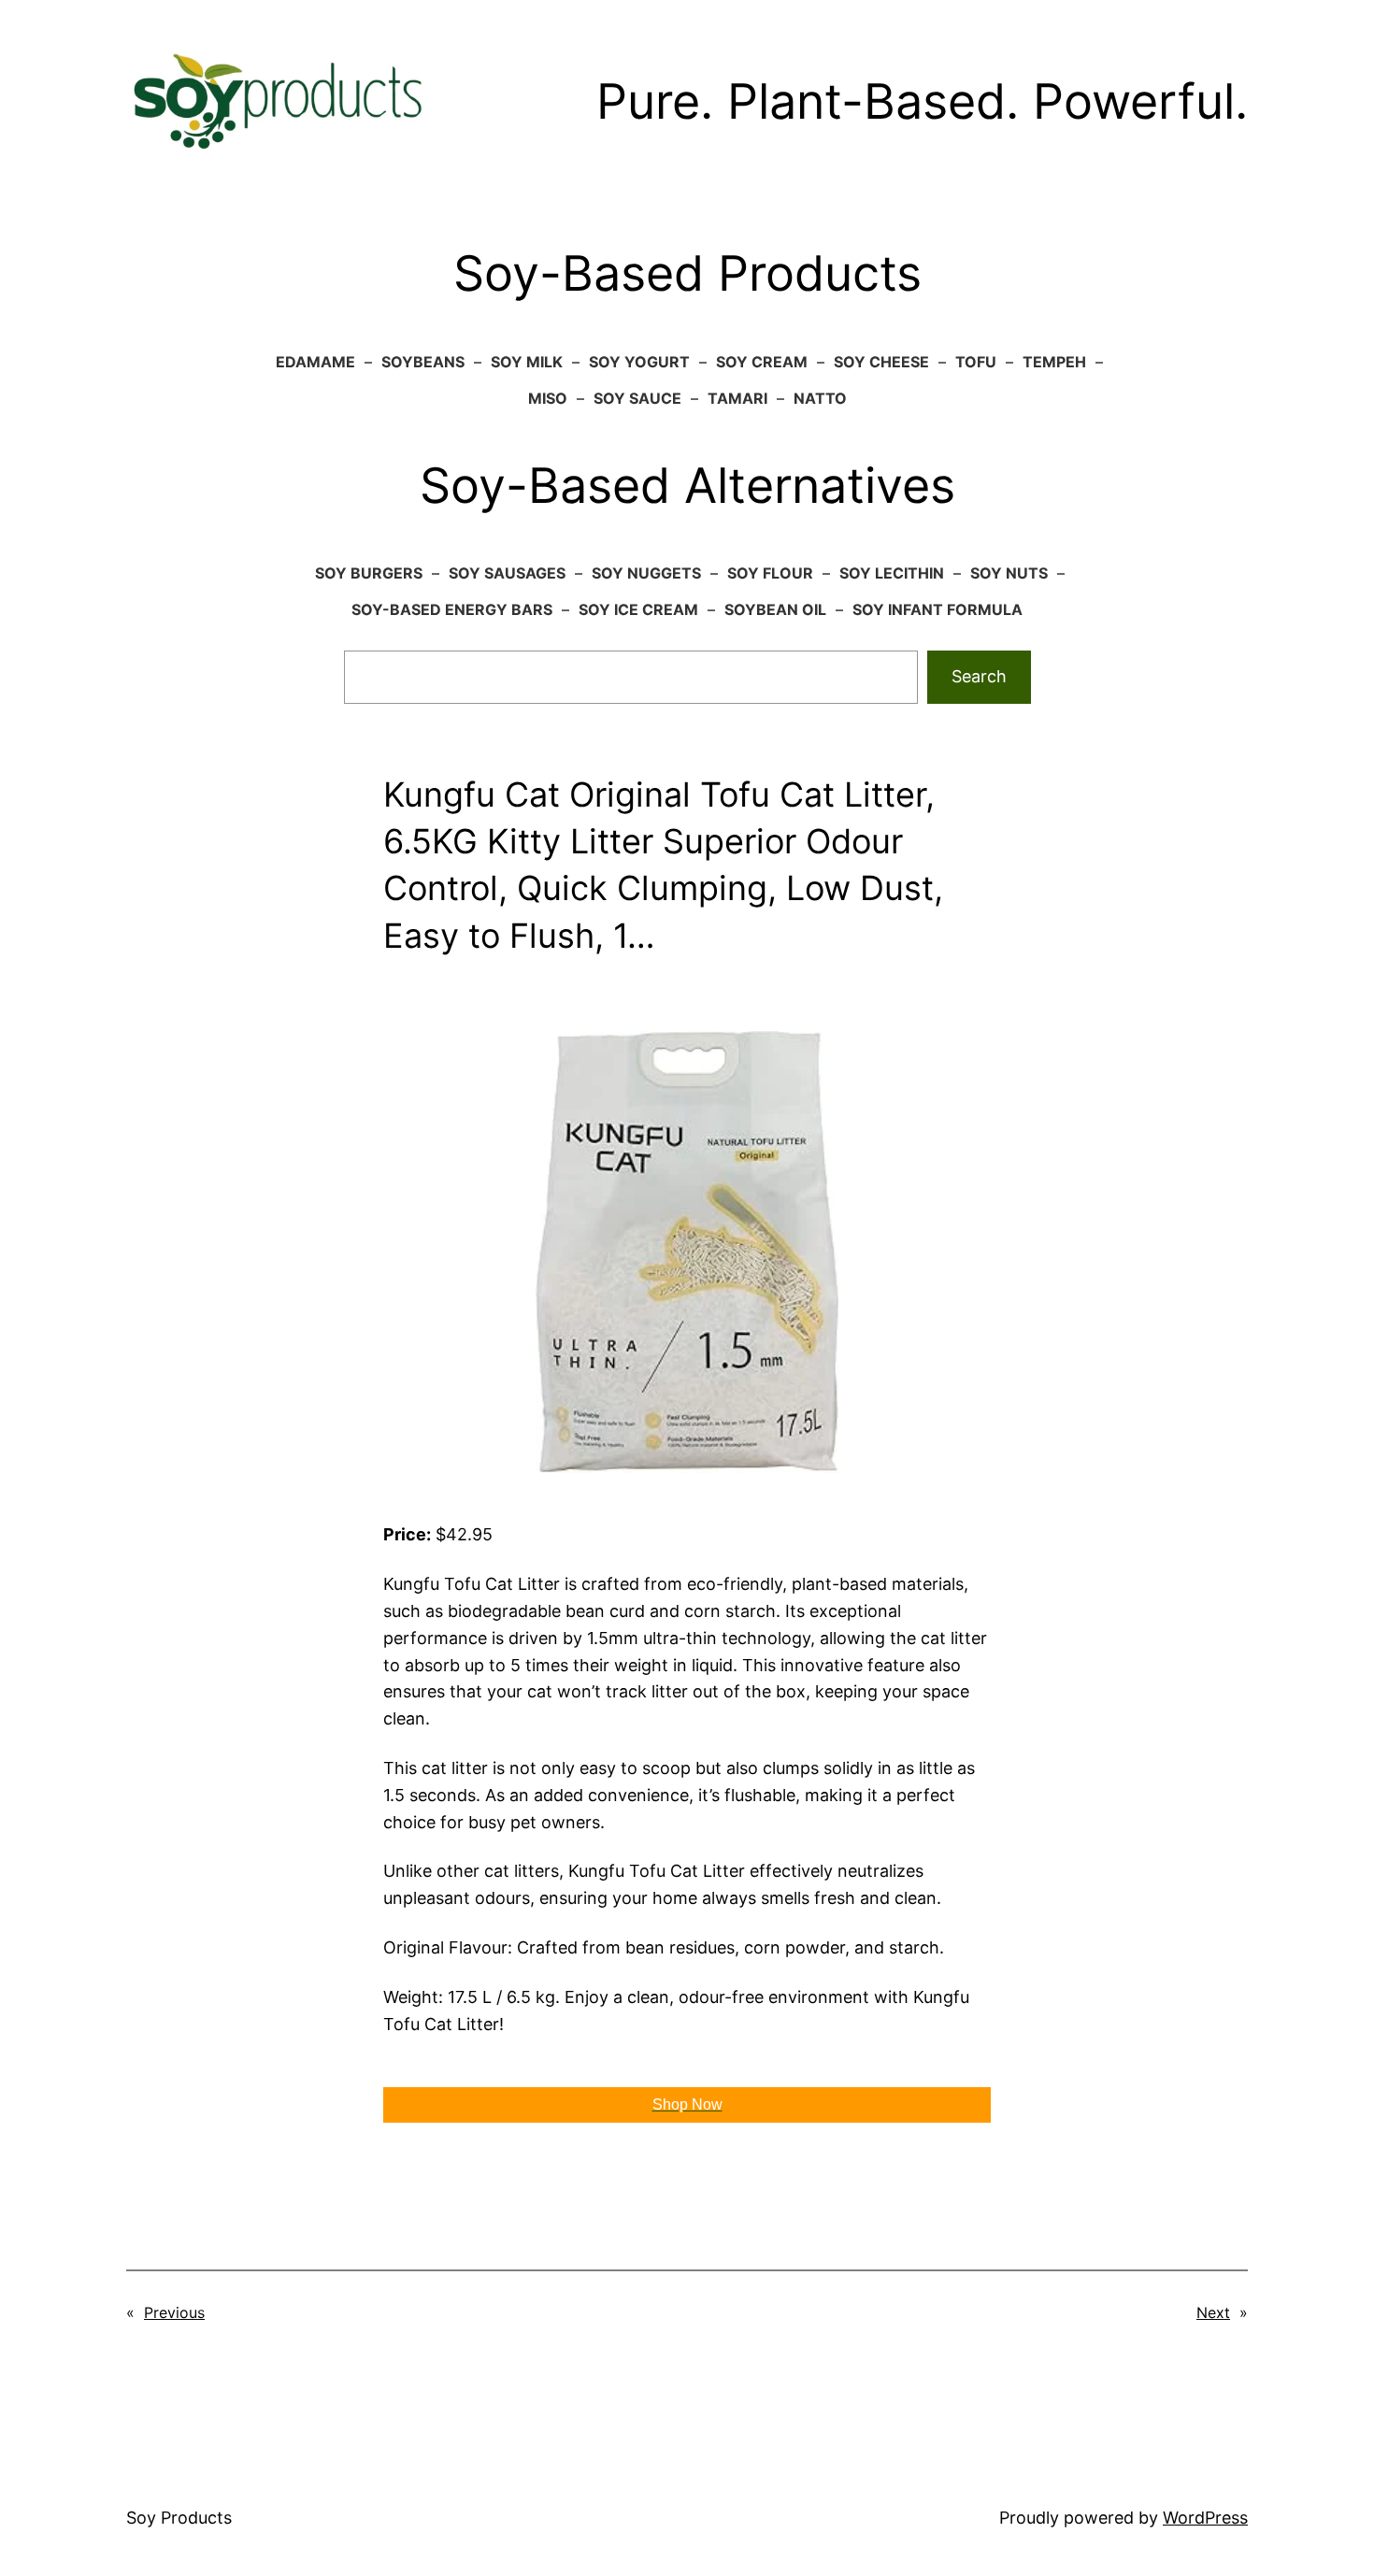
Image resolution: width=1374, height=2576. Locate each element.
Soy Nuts (1009, 573)
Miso (548, 398)
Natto (820, 398)
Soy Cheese (881, 362)
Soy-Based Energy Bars (452, 609)
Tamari (737, 398)
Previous (174, 2312)
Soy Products (179, 2518)
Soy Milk (527, 362)
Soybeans (423, 362)
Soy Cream (762, 362)
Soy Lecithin (892, 573)
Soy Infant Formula (937, 609)
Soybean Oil (775, 609)
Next (1213, 2312)
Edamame (315, 362)
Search (979, 676)
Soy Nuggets (646, 573)
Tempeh (1054, 362)
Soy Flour (770, 573)
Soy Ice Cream (638, 609)
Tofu (976, 362)
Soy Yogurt (639, 362)
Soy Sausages (507, 573)
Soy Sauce (637, 398)
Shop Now (687, 2104)
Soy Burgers (369, 573)
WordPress (1205, 2518)
